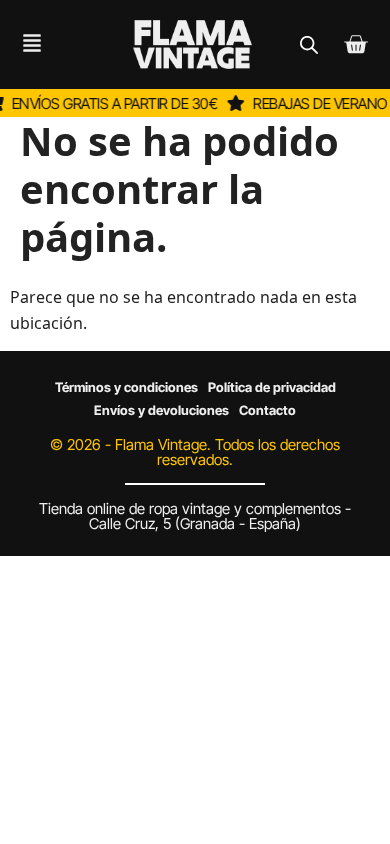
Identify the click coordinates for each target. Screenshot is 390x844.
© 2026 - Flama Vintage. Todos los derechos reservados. (195, 452)
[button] (24, 44)
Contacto (267, 410)
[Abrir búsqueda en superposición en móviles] (309, 44)
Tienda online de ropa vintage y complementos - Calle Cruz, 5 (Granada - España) (195, 516)
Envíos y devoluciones (161, 410)
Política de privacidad (272, 387)
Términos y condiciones (126, 387)
